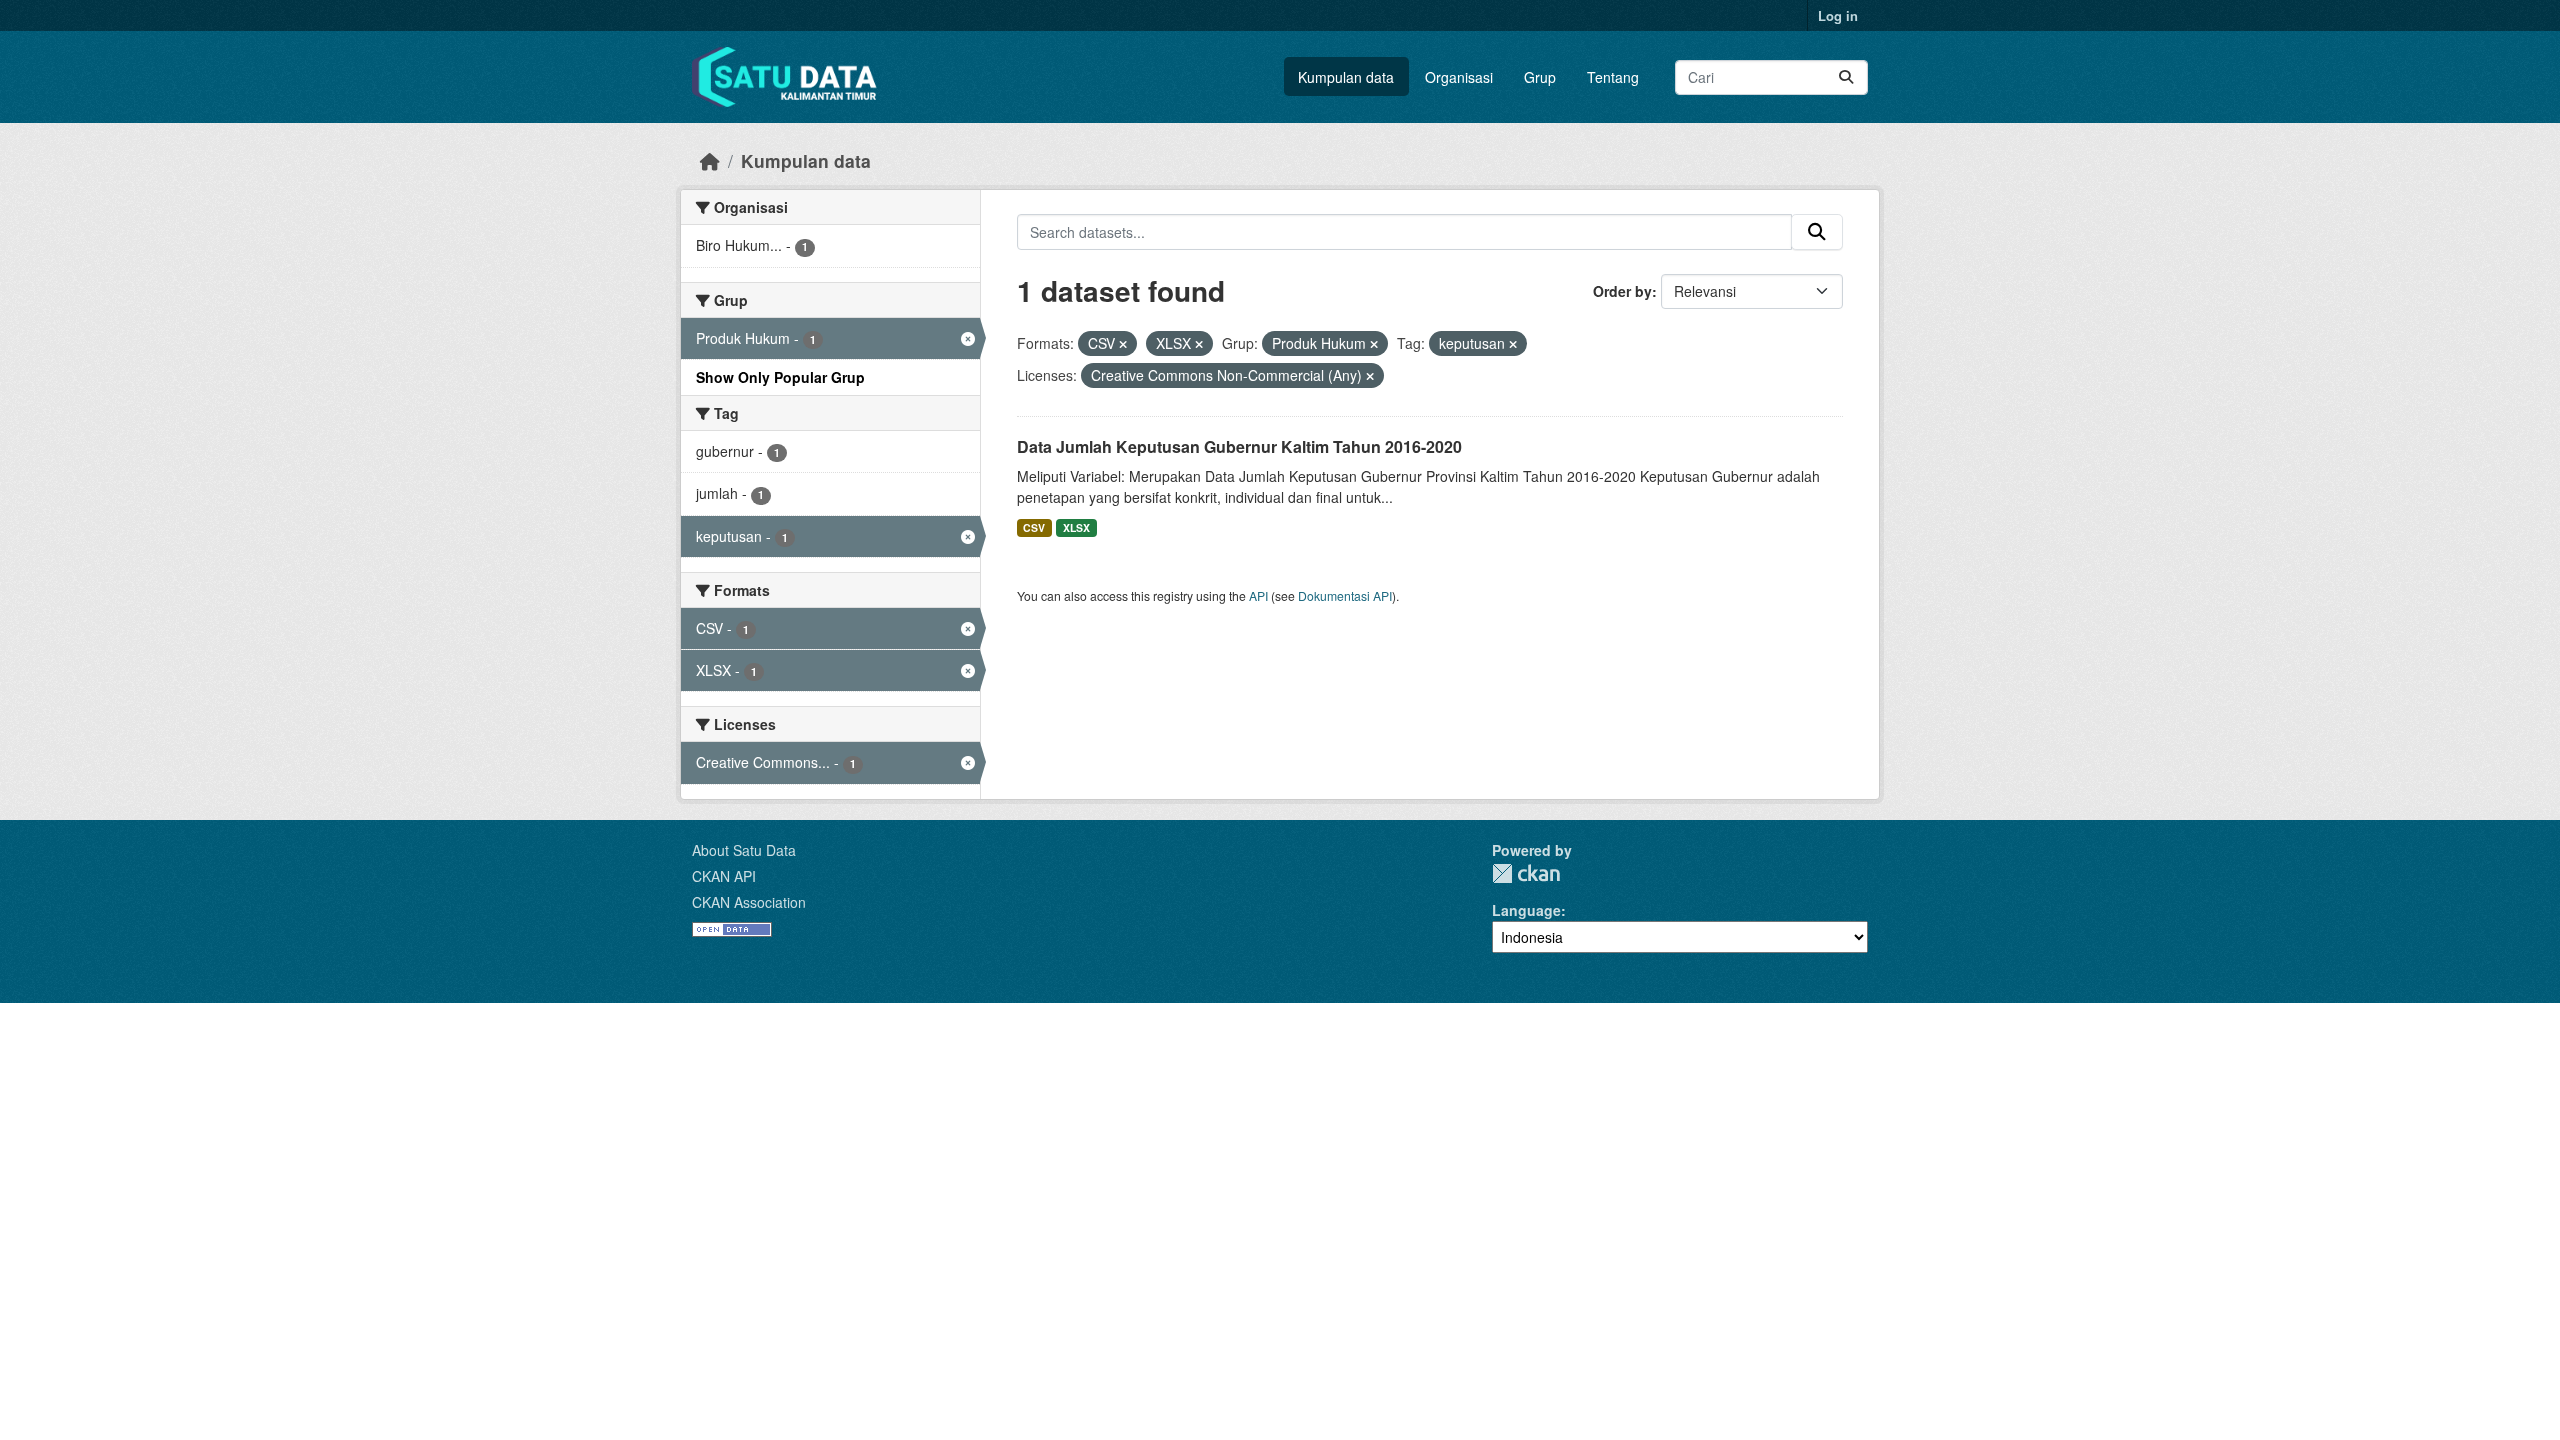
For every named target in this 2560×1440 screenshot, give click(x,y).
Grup (1540, 77)
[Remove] (1123, 344)
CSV (1034, 527)
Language (1526, 910)
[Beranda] (710, 160)
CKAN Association (749, 902)
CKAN (1526, 873)
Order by (1622, 291)
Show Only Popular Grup (780, 377)
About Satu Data (744, 850)
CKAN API (724, 876)
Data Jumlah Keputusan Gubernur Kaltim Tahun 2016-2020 (1239, 446)
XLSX (1076, 527)
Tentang (1613, 77)
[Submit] (1846, 77)
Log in (1838, 15)
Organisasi (1459, 77)
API (1258, 595)
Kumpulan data (1346, 77)
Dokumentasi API (1345, 595)
